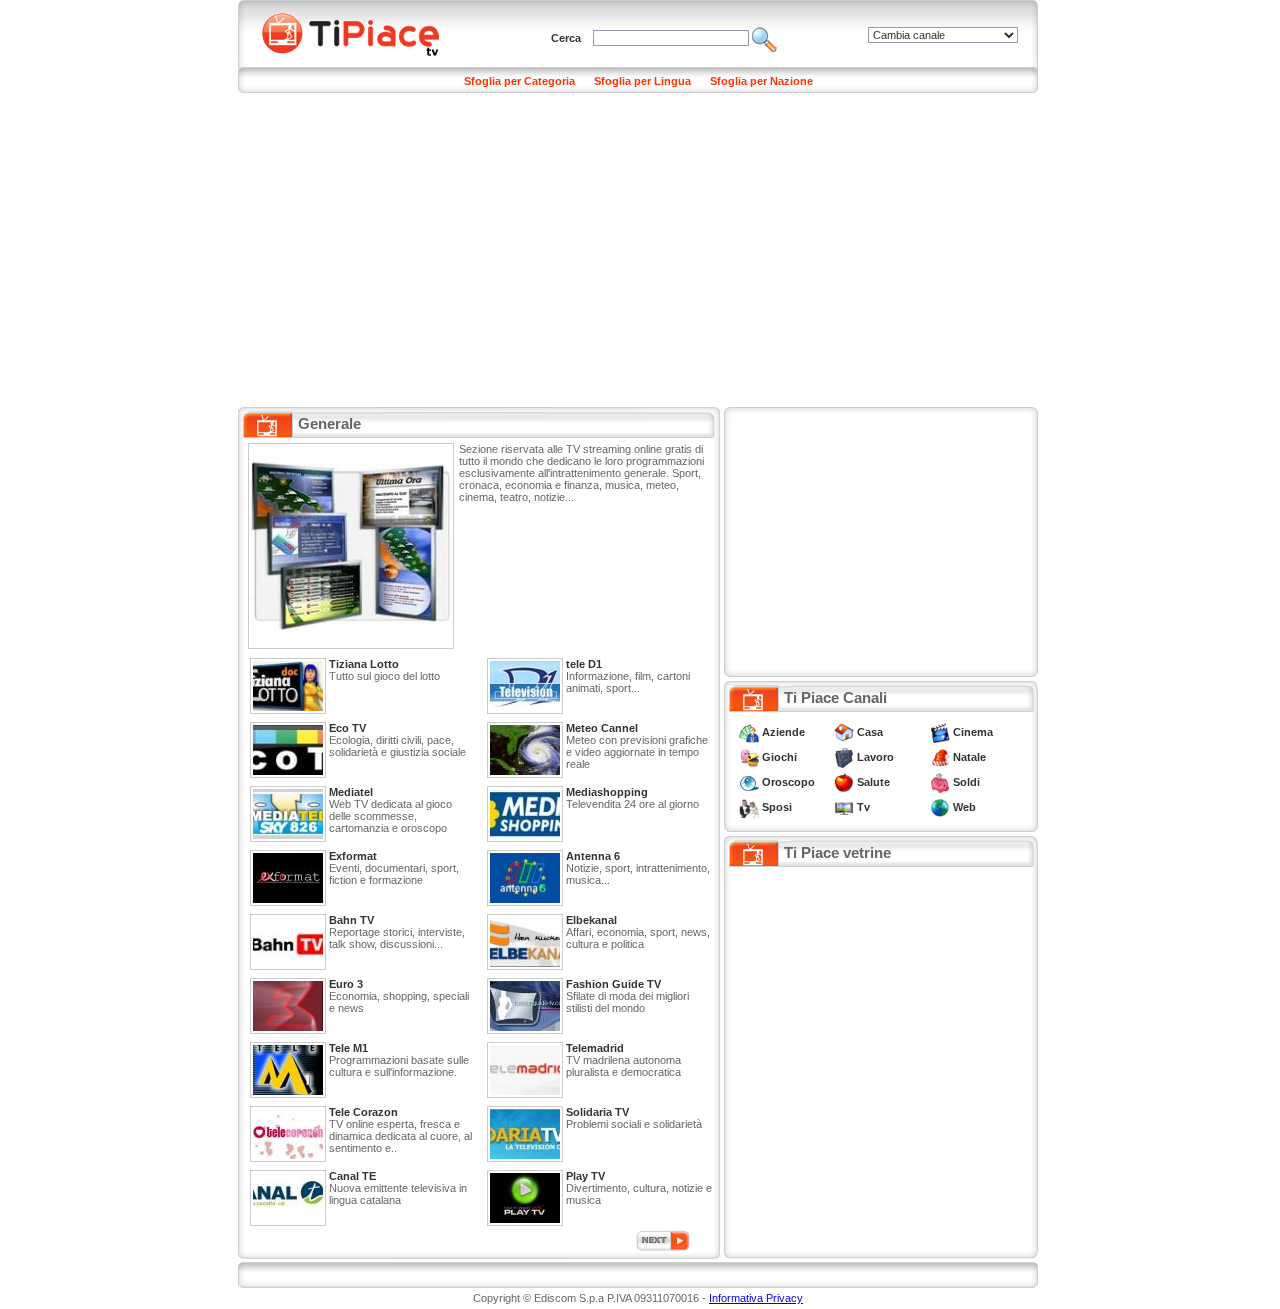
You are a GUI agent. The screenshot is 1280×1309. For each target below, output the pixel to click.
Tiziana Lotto (364, 664)
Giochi (779, 757)
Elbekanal (591, 920)
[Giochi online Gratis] (749, 757)
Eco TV (347, 728)
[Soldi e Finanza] (940, 782)
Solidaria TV (597, 1112)
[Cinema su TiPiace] (940, 732)
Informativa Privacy (756, 1298)
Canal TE (352, 1176)
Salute (873, 782)
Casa (870, 732)
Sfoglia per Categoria (519, 81)
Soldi (966, 782)
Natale (969, 757)
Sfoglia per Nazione (761, 81)
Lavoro (875, 757)
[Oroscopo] (749, 782)
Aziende (783, 732)
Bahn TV (351, 920)
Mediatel (351, 792)
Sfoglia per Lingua (642, 81)
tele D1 (584, 664)
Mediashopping (607, 792)
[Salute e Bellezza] (844, 782)
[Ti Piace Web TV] (844, 807)
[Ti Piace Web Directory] (940, 807)
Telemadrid (595, 1048)
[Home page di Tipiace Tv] (363, 32)
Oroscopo (788, 782)
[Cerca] (764, 38)
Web (964, 807)
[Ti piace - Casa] (844, 732)
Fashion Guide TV (613, 984)
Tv (863, 807)
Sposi (777, 807)
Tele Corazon (363, 1112)
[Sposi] (749, 807)
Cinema (973, 732)
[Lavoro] (844, 757)
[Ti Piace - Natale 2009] (940, 757)
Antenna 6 (593, 856)
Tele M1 (348, 1048)
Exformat (353, 856)
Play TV (585, 1176)
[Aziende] (749, 732)
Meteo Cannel (602, 728)
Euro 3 (346, 984)
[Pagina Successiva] (663, 1239)
